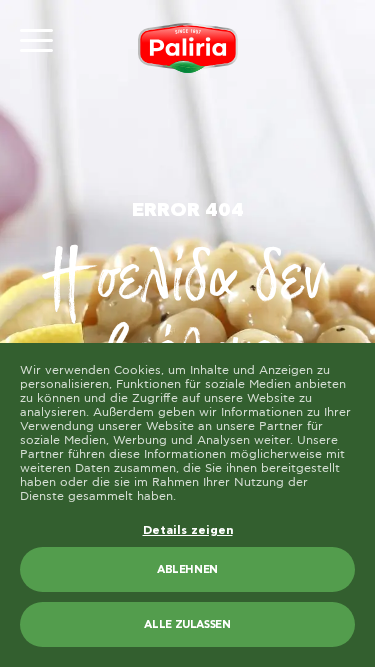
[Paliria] (188, 48)
